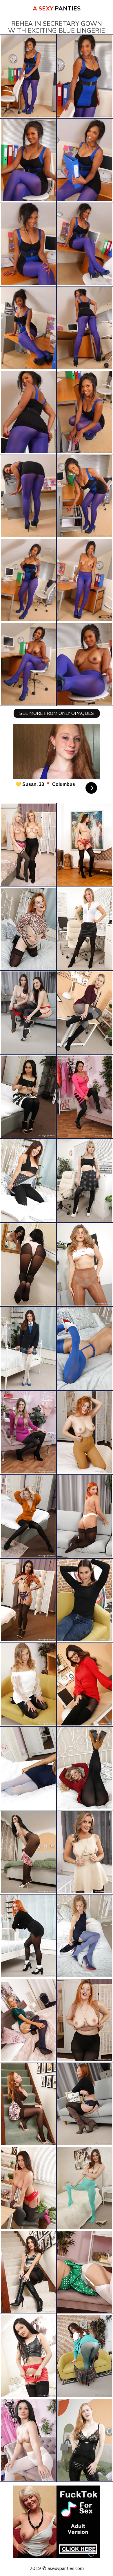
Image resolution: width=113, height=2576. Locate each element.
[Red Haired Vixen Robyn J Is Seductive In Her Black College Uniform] (28, 1936)
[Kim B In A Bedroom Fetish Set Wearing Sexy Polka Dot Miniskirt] (28, 1181)
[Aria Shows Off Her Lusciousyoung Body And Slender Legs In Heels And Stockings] (28, 1600)
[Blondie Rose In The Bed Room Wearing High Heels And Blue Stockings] (28, 1768)
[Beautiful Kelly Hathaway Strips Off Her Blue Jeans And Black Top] (85, 1600)
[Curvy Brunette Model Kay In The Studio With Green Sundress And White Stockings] (28, 2188)
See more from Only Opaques (57, 713)
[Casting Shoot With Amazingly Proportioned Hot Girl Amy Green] (85, 1852)
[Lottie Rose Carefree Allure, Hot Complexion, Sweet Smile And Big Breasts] (85, 1433)
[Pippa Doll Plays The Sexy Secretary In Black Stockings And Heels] (85, 1181)
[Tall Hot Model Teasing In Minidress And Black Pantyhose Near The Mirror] (85, 2272)
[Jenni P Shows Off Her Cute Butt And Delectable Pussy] (28, 2020)
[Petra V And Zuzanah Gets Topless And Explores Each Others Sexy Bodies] (28, 1013)
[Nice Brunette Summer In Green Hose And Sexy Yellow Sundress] (85, 2188)
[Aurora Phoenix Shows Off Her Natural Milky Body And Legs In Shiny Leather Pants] (85, 2440)
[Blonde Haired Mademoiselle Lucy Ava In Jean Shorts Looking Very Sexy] (85, 1265)
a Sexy (57, 9)
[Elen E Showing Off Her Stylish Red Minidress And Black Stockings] (85, 2104)
